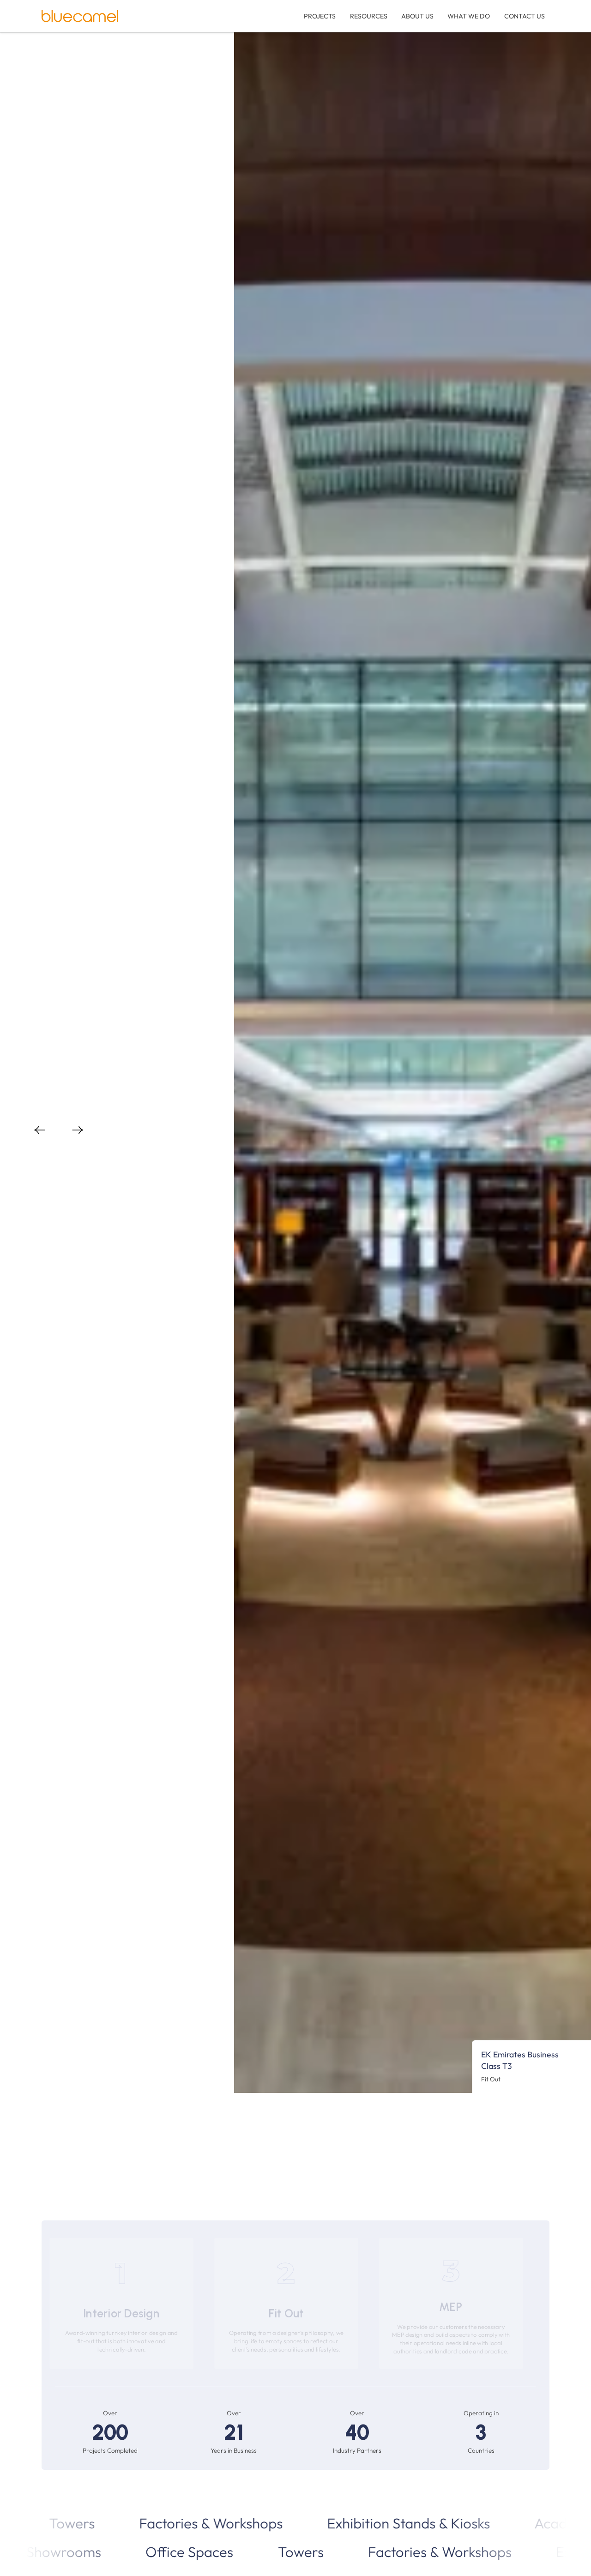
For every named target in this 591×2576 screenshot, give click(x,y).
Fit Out (286, 2313)
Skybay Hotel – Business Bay (508, 2060)
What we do (469, 16)
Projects (320, 16)
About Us (417, 16)
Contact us (72, 1107)
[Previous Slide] (40, 1131)
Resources (369, 16)
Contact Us (525, 16)
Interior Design (121, 2313)
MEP (451, 2307)
